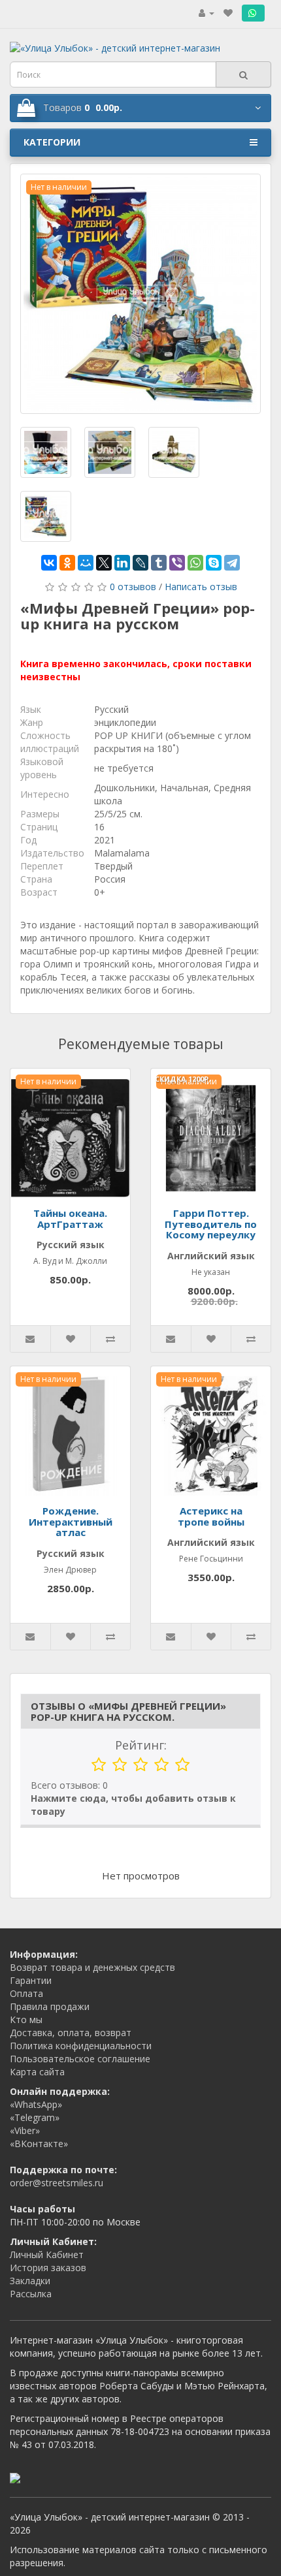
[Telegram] (232, 563)
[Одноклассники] (67, 563)
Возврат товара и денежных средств (92, 1967)
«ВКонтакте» (39, 2144)
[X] (104, 563)
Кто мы (26, 2019)
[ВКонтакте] (49, 563)
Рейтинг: (141, 1745)
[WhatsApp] (195, 563)
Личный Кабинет (47, 2254)
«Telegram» (35, 2117)
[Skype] (214, 563)
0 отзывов (133, 587)
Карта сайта (37, 2072)
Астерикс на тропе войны (211, 1516)
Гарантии (31, 1980)
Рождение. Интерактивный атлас (71, 1521)
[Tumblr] (159, 563)
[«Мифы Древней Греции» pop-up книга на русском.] (140, 294)
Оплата (26, 1993)
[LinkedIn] (122, 563)
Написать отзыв (201, 587)
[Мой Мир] (86, 563)
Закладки (30, 2281)
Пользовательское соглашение (80, 2059)
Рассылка (31, 2294)
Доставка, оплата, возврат (71, 2033)
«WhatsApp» (36, 2104)
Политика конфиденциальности (81, 2046)
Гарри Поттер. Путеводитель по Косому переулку (211, 1224)
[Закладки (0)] (228, 13)
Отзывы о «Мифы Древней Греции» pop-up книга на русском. (128, 1711)
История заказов (48, 2268)
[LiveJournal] (140, 563)
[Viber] (177, 563)
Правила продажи (50, 2006)
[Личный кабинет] (207, 13)
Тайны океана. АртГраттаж (70, 1218)
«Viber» (25, 2130)
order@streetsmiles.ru (57, 2183)
